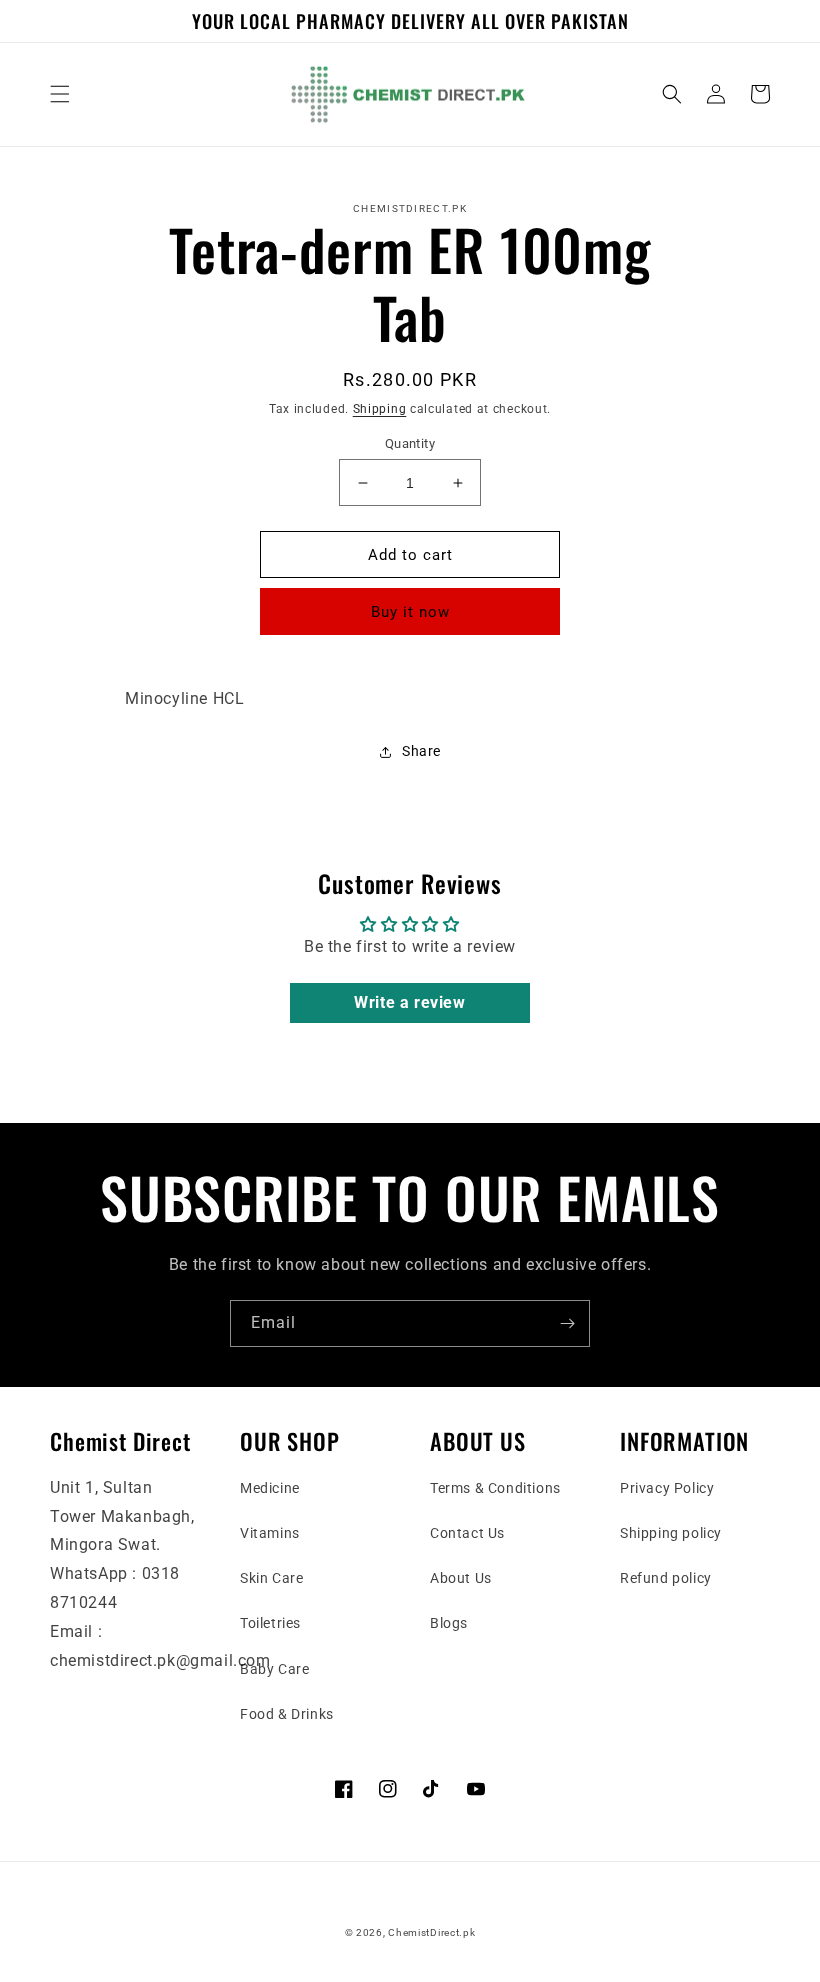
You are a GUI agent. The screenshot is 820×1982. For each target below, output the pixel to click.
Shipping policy (671, 1533)
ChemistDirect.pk (431, 1932)
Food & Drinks (287, 1714)
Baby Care (274, 1669)
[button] (60, 94)
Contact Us (467, 1533)
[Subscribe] (567, 1323)
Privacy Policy (667, 1488)
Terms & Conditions (495, 1488)
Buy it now (410, 612)
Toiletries (270, 1623)
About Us (461, 1578)
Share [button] (421, 751)
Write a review (409, 1002)
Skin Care (271, 1578)
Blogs (449, 1623)
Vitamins (270, 1533)
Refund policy (666, 1578)
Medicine (270, 1488)
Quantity (410, 443)
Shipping (380, 409)
